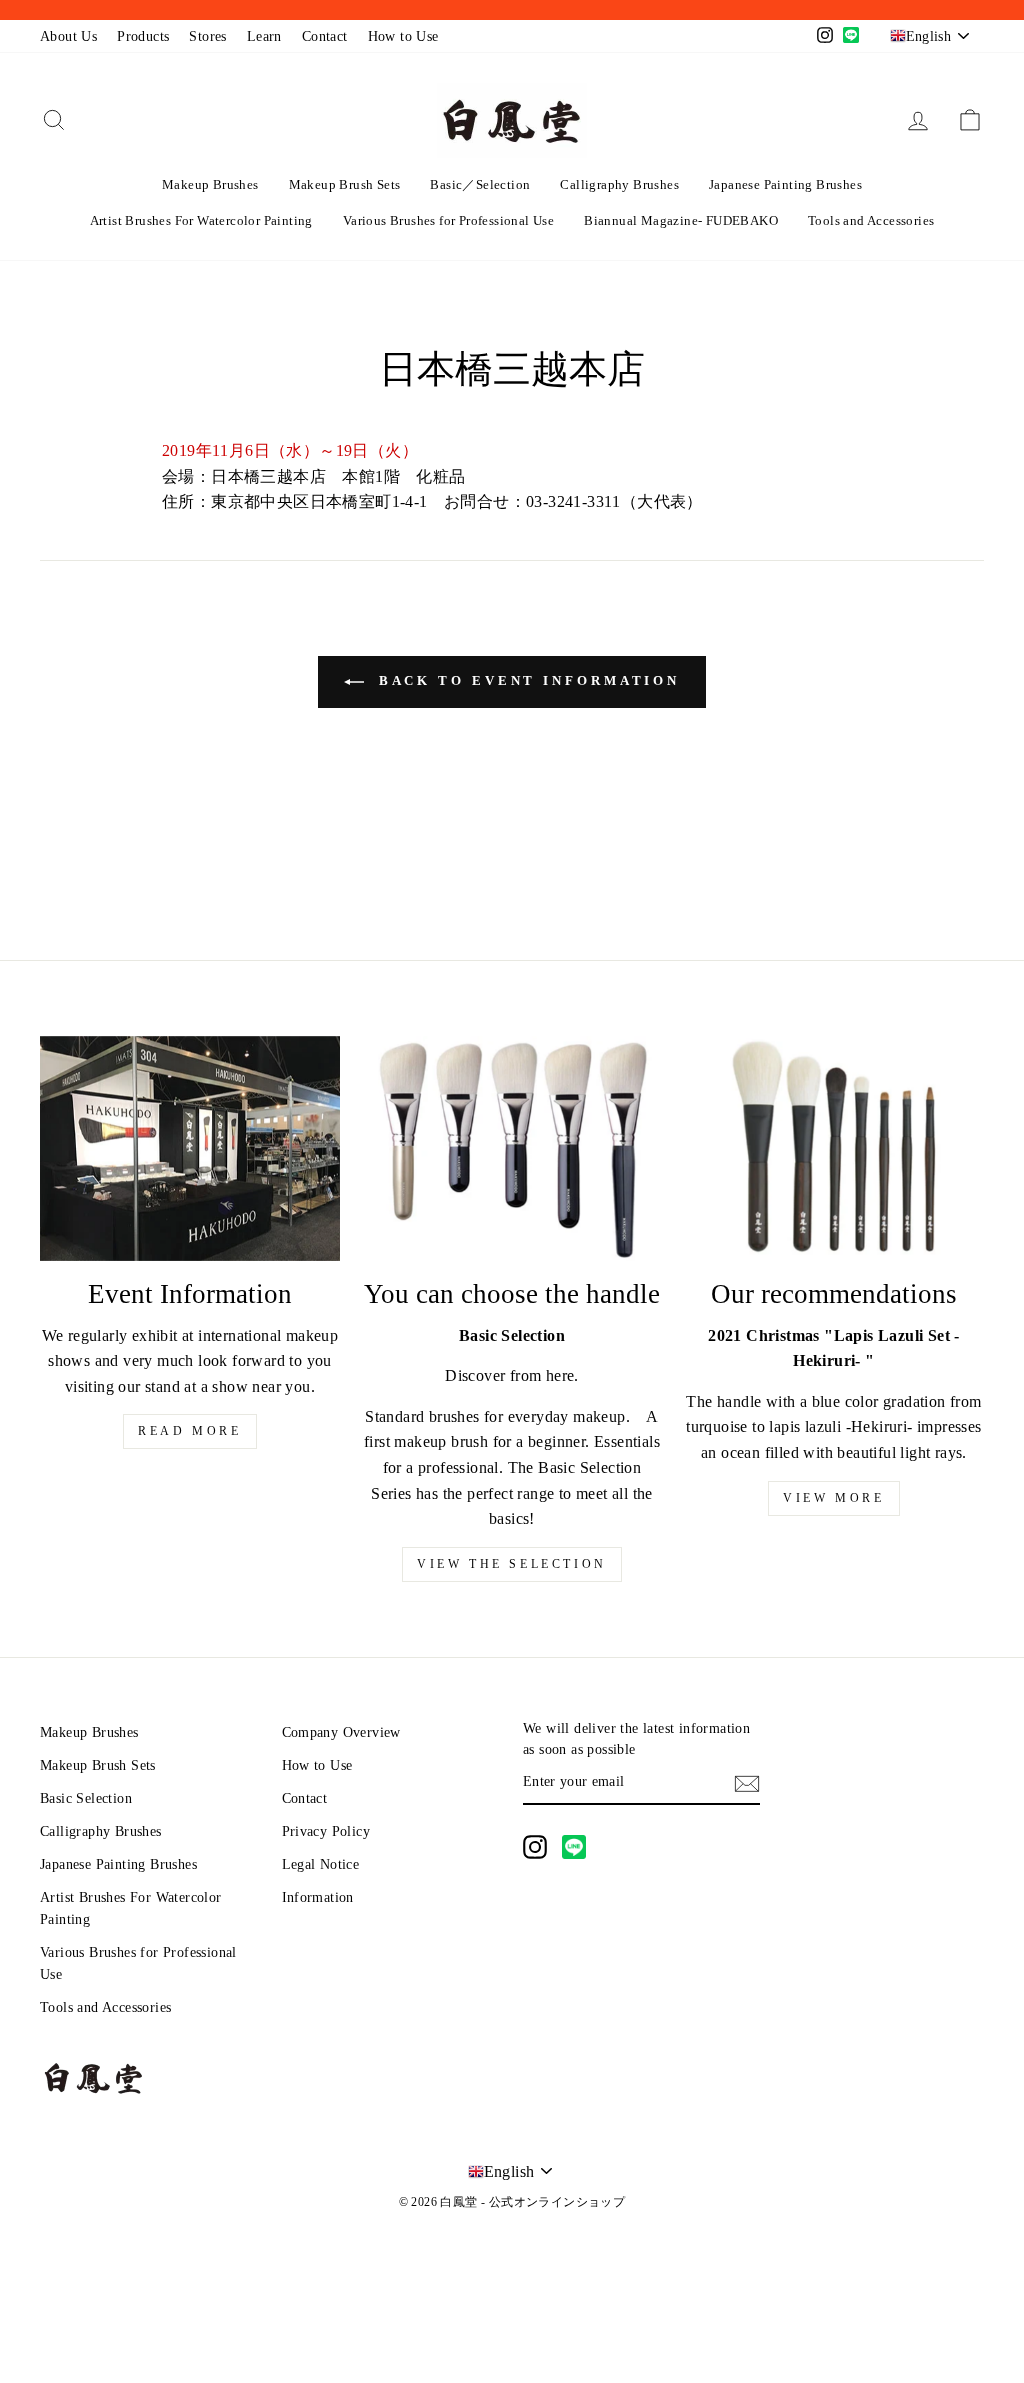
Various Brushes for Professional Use (448, 220)
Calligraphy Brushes (619, 184)
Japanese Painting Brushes (785, 184)
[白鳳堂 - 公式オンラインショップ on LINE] (574, 1847)
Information (318, 1897)
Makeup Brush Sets (345, 184)
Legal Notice (321, 1864)
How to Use (403, 36)
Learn (264, 36)
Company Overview (341, 1732)
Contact (325, 36)
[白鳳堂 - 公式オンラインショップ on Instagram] (535, 1847)
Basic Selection (86, 1798)
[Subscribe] (747, 1783)
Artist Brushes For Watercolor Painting (201, 220)
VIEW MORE (833, 1498)
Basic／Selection (480, 184)
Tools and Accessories (871, 220)
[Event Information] (190, 1148)
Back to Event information (526, 680)
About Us (68, 36)
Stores (207, 36)
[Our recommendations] (834, 1148)
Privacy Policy (326, 1831)
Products (143, 36)
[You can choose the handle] (512, 1148)
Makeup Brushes (210, 184)
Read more (189, 1431)
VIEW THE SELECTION (512, 1564)
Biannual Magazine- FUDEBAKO (681, 220)
